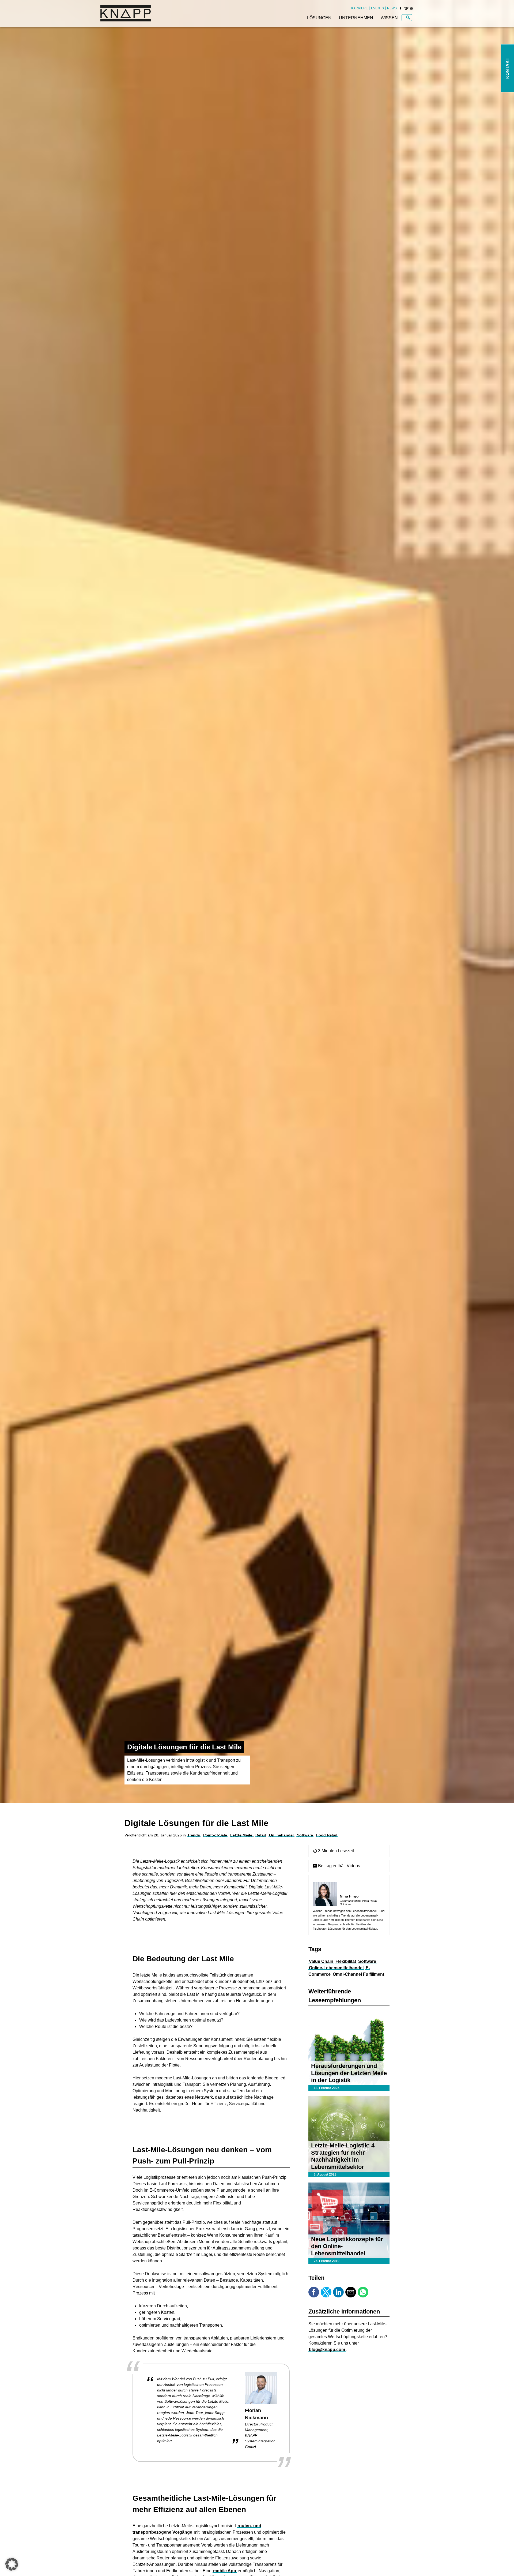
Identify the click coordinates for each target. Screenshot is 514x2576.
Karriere (360, 8)
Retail (261, 1835)
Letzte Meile (241, 1835)
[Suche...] (408, 18)
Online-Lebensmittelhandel (336, 1968)
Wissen (389, 18)
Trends (194, 1835)
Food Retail (327, 1835)
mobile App (225, 2571)
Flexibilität (346, 1961)
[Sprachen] (411, 9)
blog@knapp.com (327, 2350)
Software (305, 1835)
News (392, 8)
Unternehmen (356, 18)
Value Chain (321, 1961)
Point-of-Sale (215, 1835)
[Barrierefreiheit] (400, 9)
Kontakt (507, 68)
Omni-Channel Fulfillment (358, 1974)
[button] (12, 2564)
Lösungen (319, 18)
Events (377, 8)
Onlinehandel (281, 1835)
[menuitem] (360, 8)
